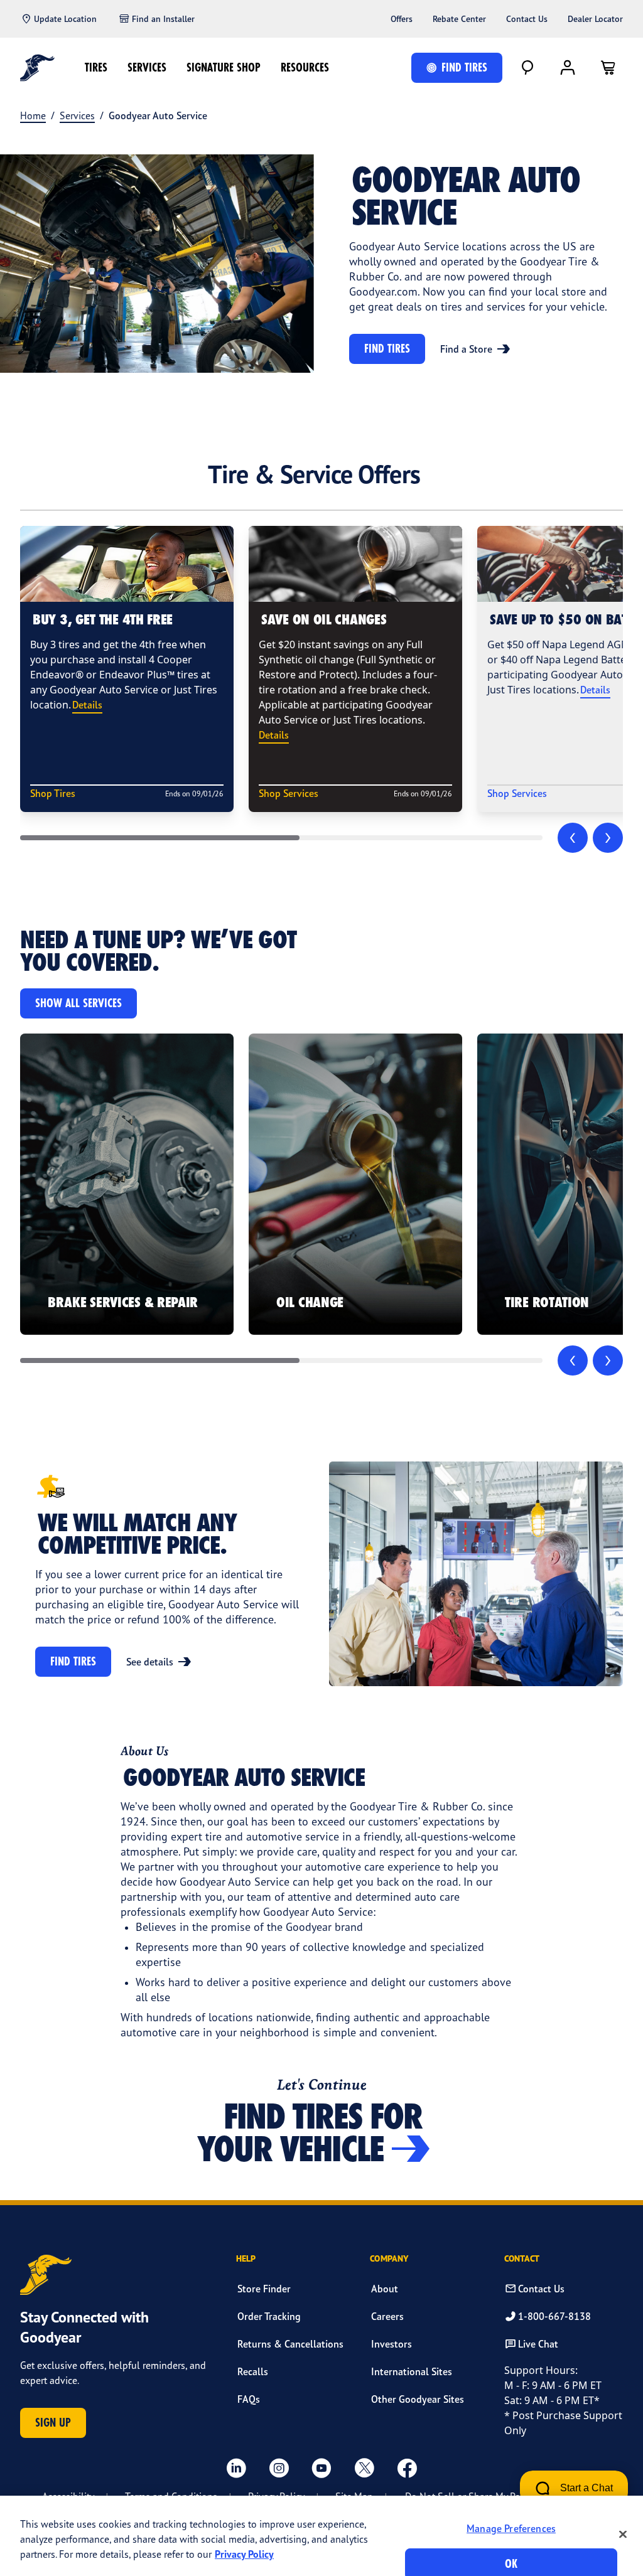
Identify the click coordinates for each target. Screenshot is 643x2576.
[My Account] (568, 68)
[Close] (623, 2534)
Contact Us (527, 19)
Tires (96, 67)
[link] (127, 1184)
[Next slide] (608, 838)
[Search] (527, 68)
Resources (305, 67)
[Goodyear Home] (37, 68)
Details (87, 705)
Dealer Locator (595, 19)
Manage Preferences (511, 2528)
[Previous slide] (573, 838)
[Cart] (608, 68)
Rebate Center (459, 19)
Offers (402, 19)
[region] (321, 2536)
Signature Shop (224, 67)
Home (33, 115)
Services (147, 67)
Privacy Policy (244, 2554)
